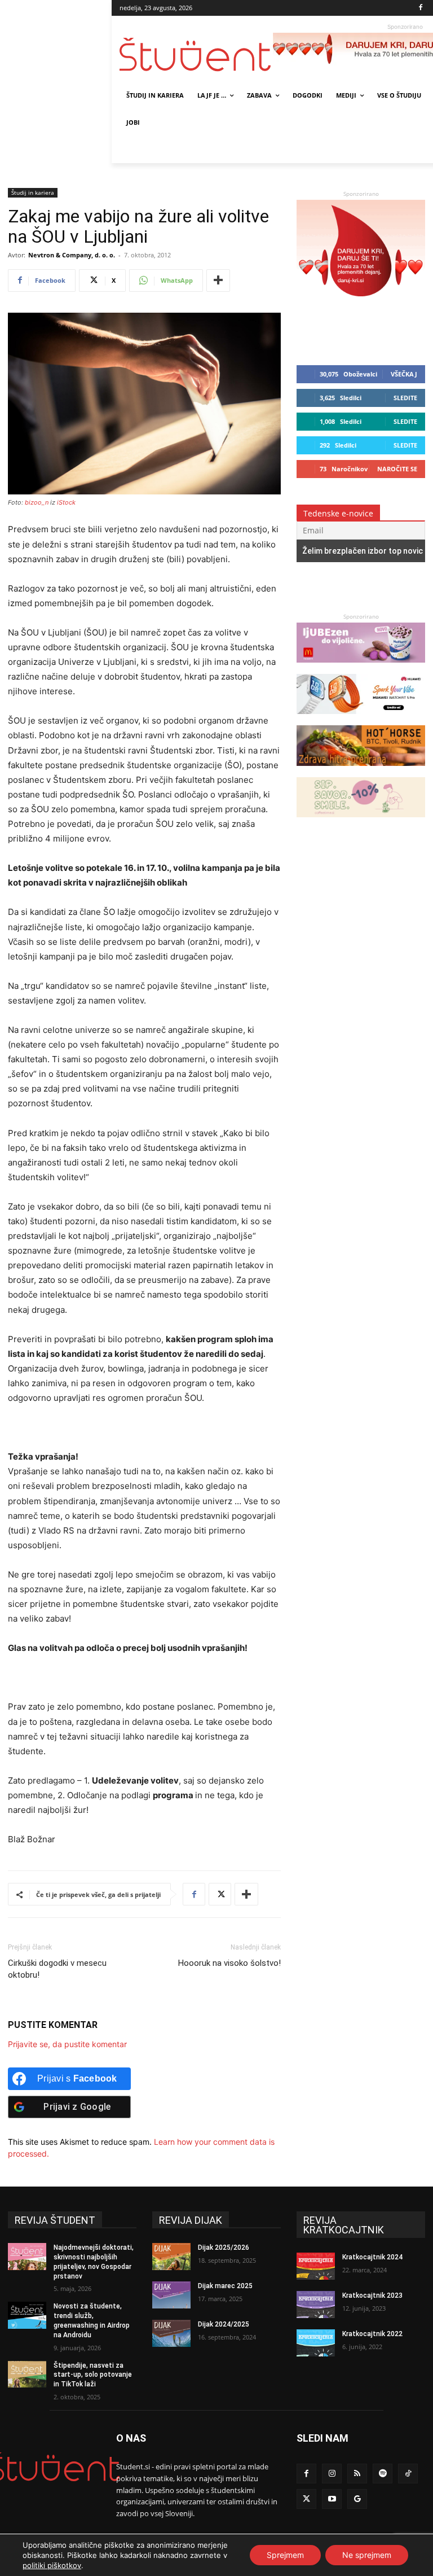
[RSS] (357, 2474)
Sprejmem (285, 2555)
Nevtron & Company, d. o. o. (72, 255)
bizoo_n (37, 502)
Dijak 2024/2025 (224, 2324)
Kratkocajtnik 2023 (372, 2295)
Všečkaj (404, 374)
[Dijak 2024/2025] (171, 2333)
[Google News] (357, 2499)
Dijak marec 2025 (225, 2286)
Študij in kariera (33, 192)
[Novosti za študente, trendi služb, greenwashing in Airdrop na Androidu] (27, 2315)
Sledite (405, 398)
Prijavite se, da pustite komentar (67, 2044)
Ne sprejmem (367, 2555)
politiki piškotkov (52, 2565)
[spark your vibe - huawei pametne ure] (361, 719)
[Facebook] (421, 8)
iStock (66, 502)
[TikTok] (408, 2474)
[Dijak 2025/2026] (171, 2257)
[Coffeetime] (361, 823)
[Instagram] (332, 2474)
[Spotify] (383, 2474)
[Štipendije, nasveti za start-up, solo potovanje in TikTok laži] (27, 2375)
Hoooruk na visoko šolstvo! (229, 1963)
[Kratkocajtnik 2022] (316, 2343)
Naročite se (397, 469)
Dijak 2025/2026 (224, 2248)
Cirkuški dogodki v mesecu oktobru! (57, 1969)
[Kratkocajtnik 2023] (316, 2305)
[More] (218, 281)
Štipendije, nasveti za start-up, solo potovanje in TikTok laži (93, 2375)
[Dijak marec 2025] (171, 2295)
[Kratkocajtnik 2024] (316, 2266)
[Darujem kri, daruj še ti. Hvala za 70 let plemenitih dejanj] (361, 304)
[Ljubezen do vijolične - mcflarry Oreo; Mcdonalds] (361, 668)
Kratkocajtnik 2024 (372, 2257)
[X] (220, 1894)
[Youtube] (332, 2499)
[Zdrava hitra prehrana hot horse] (361, 771)
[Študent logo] (196, 54)
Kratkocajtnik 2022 (372, 2334)
